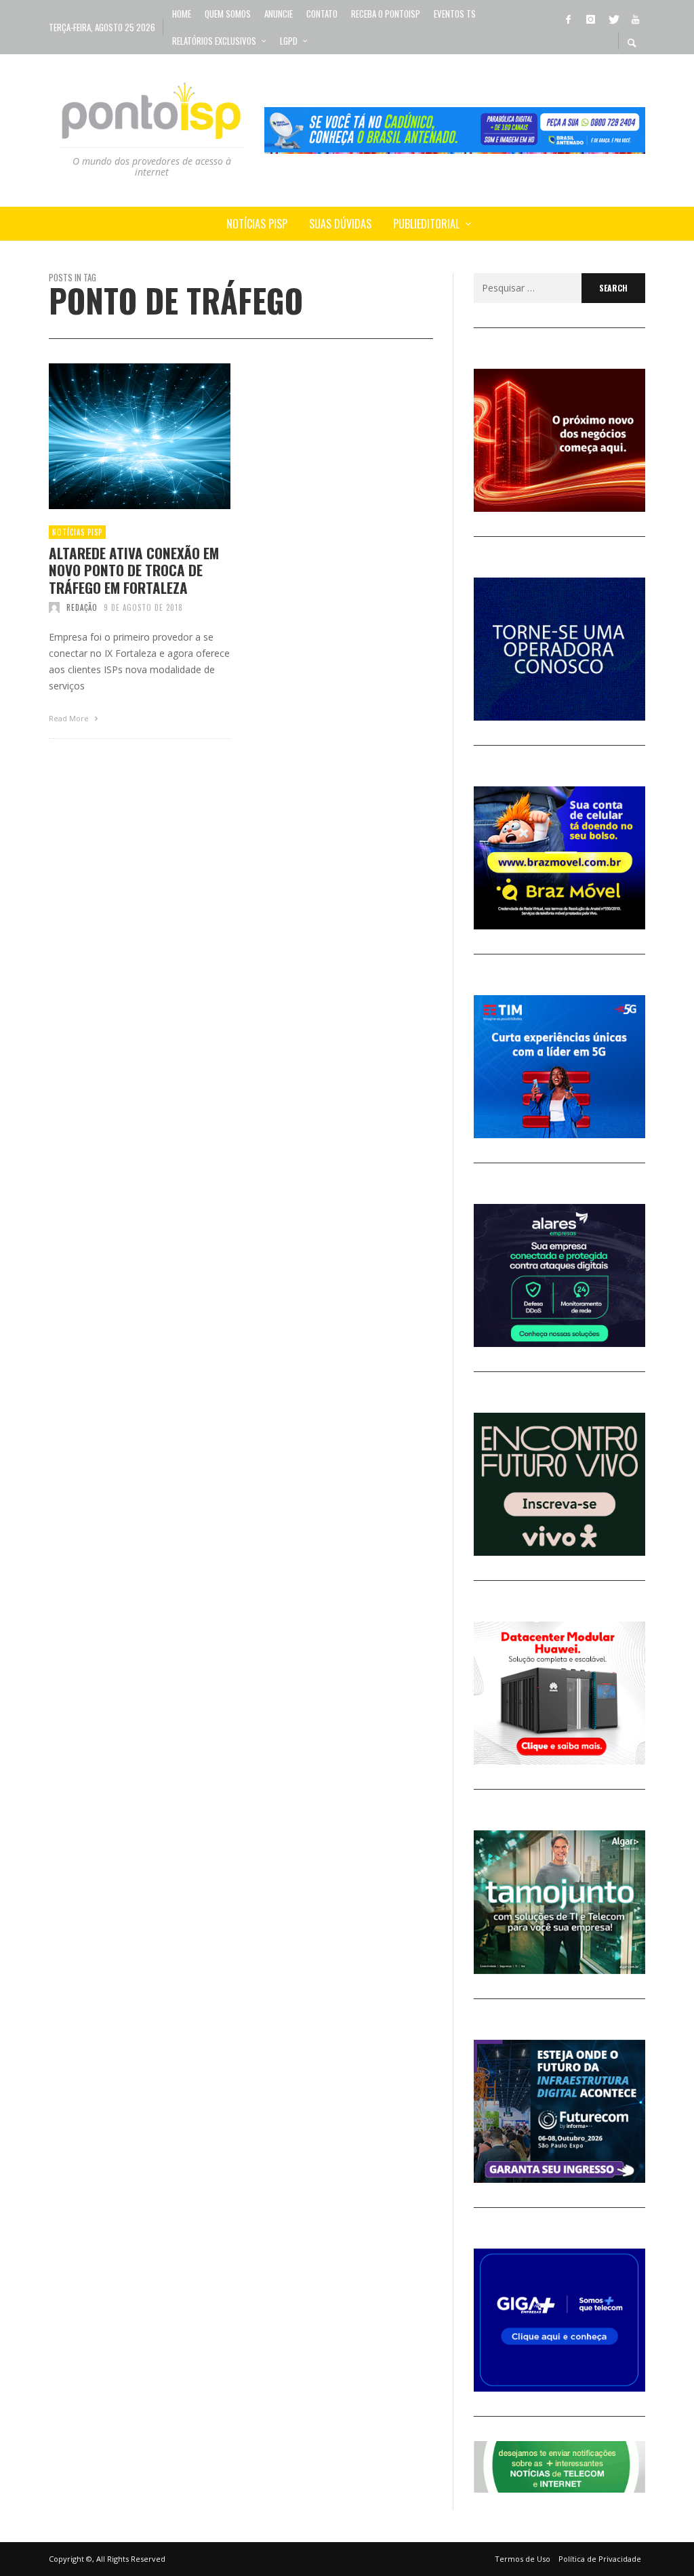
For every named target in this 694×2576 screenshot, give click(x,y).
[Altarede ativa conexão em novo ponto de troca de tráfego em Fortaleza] (118, 437)
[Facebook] (568, 18)
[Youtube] (635, 18)
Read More (70, 718)
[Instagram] (590, 18)
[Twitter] (613, 18)
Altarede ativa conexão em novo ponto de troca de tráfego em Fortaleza (134, 570)
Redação (82, 607)
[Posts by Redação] (54, 607)
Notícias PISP (77, 532)
